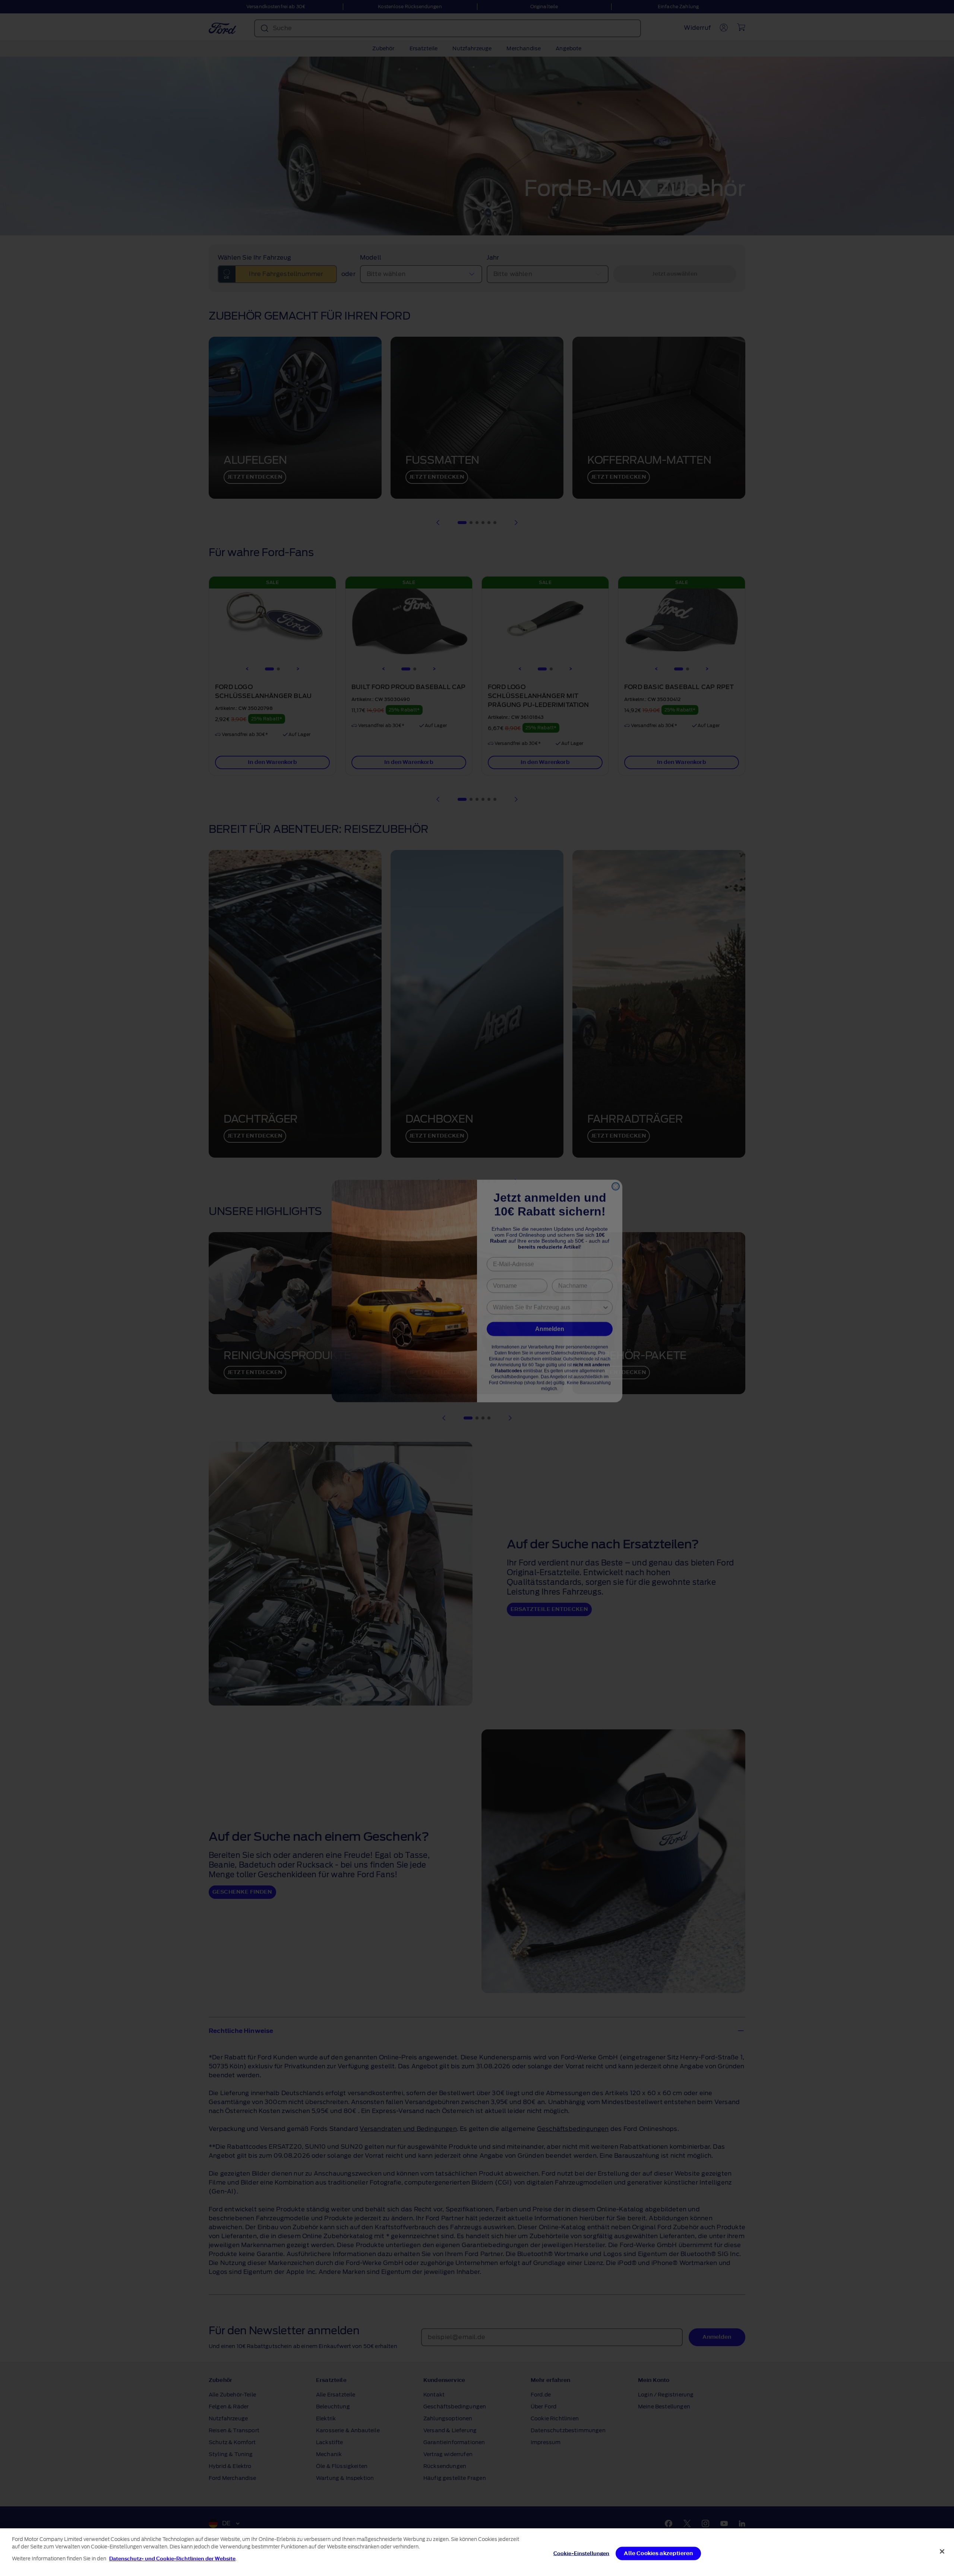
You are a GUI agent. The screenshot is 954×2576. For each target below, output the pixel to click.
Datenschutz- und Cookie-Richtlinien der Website (172, 2559)
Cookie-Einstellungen (582, 2553)
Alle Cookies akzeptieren (658, 2553)
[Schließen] (942, 2551)
